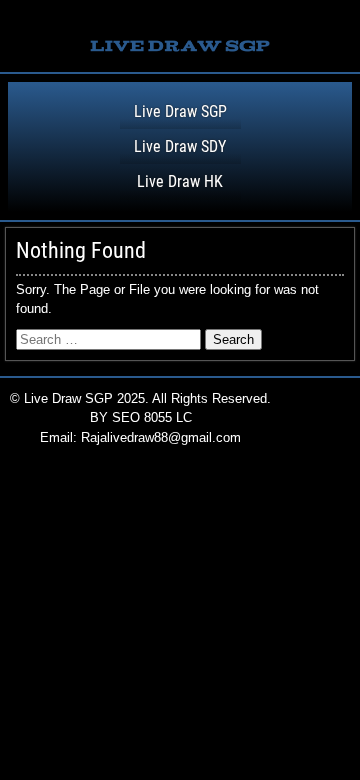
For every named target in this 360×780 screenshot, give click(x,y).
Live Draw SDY (180, 146)
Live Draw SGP (180, 111)
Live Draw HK (180, 181)
